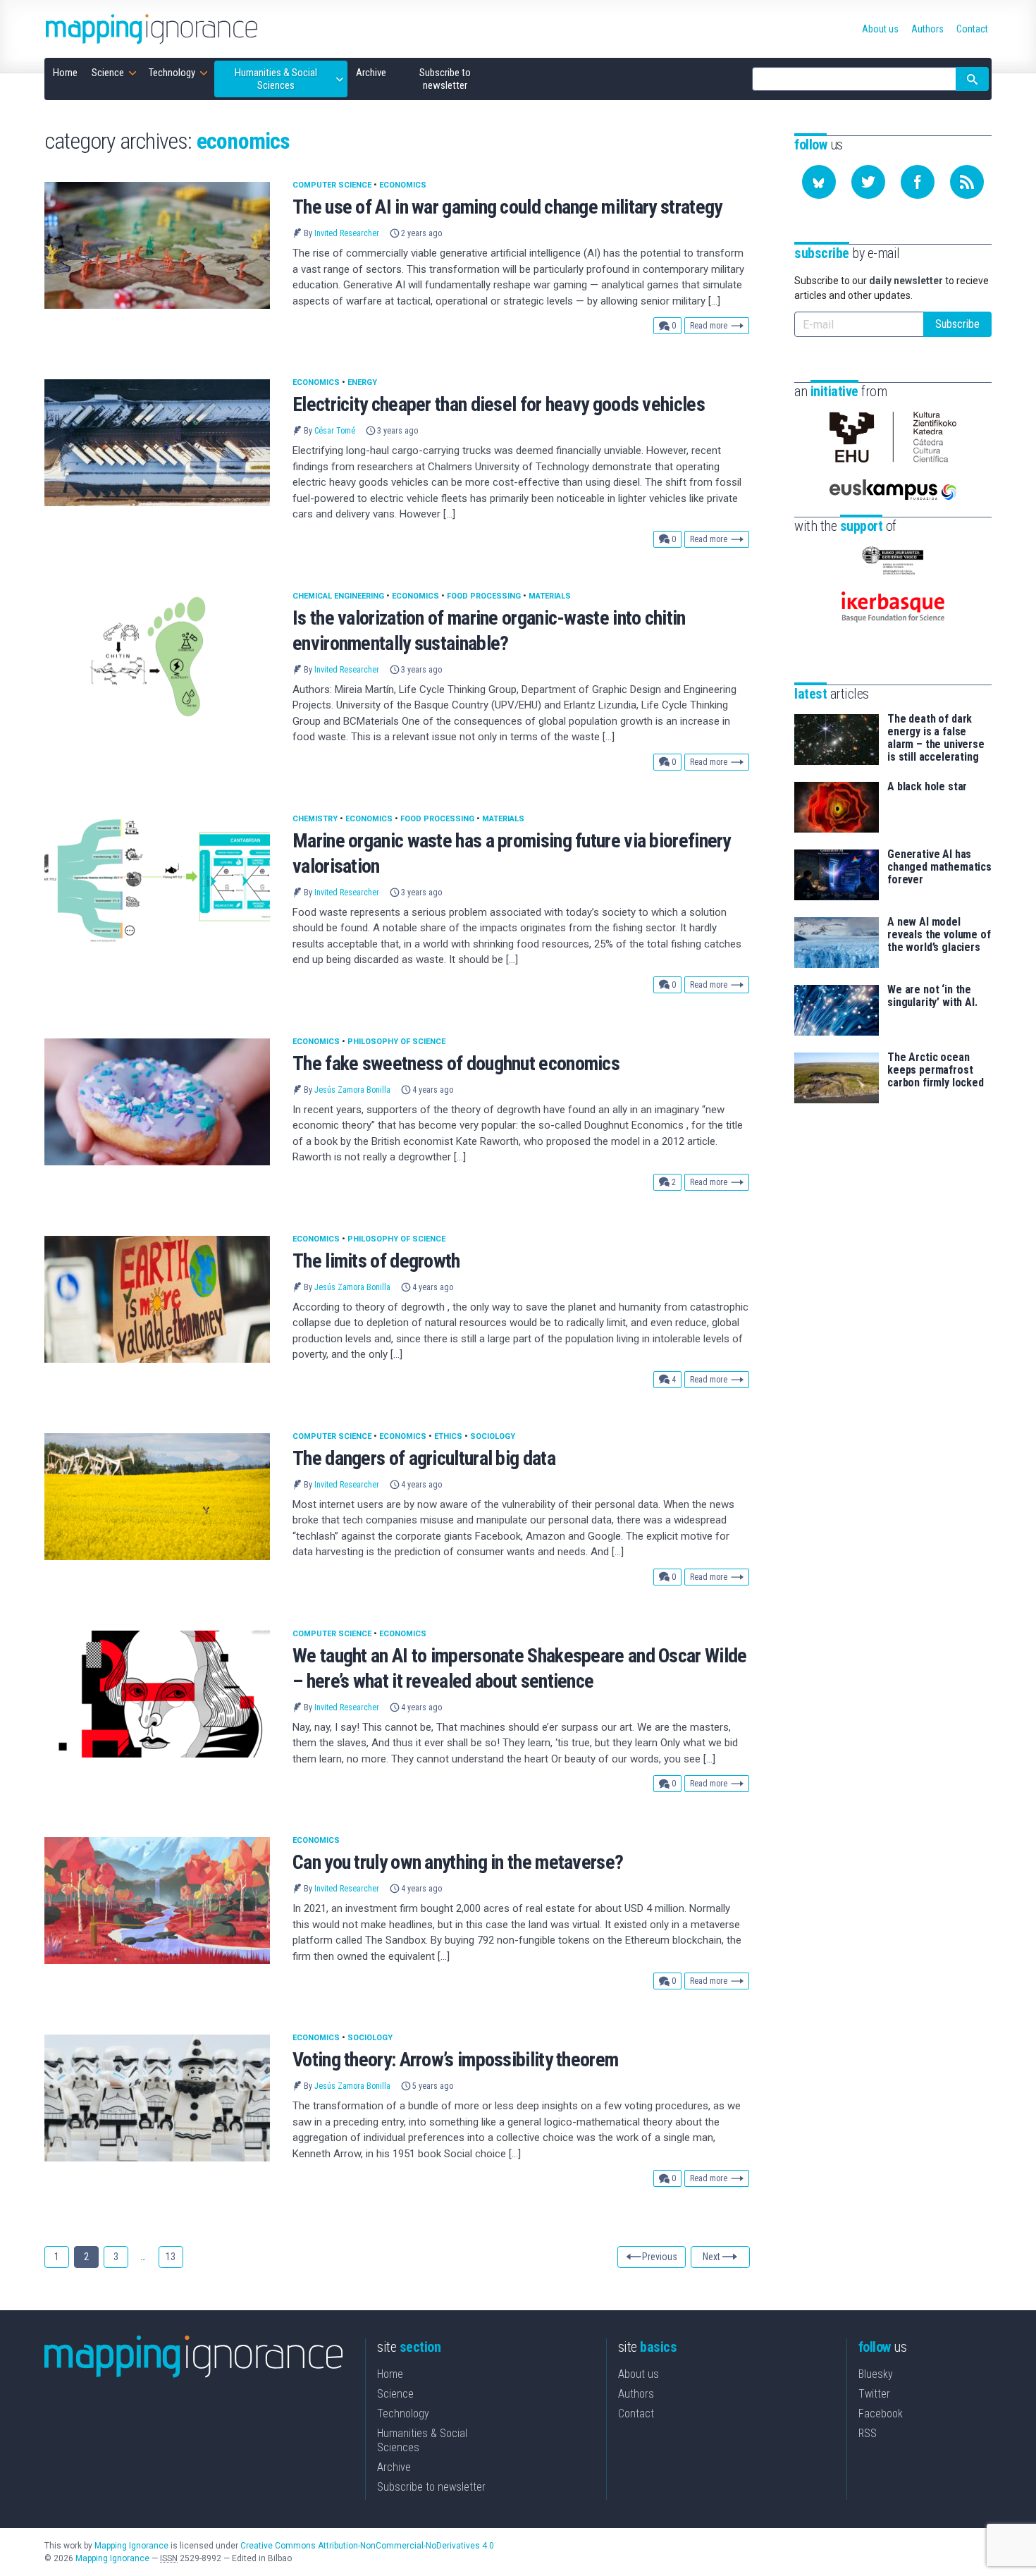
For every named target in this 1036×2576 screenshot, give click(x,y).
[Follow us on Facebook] (918, 182)
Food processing (484, 596)
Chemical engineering (338, 596)
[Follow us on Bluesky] (819, 182)
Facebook (881, 2414)
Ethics (448, 1436)
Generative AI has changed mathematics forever (939, 867)
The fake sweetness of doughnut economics (456, 1063)
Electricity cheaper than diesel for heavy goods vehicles (499, 404)
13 (171, 2257)
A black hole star (927, 787)
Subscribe (957, 324)
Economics (403, 185)
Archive (394, 2467)
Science (395, 2394)
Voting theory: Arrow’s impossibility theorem (455, 2060)
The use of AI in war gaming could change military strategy (507, 207)
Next (711, 2257)
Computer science (332, 185)
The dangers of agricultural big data (424, 1458)
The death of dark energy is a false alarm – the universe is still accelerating (936, 738)
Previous (660, 2257)
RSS (868, 2433)
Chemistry (315, 819)
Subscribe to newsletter (431, 2487)
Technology (403, 2414)
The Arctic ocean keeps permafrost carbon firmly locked (936, 1070)
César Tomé (335, 431)
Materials (550, 596)
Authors (636, 2394)
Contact (636, 2414)
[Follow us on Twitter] (868, 182)
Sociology (493, 1436)
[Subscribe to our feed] (967, 182)
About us (639, 2374)
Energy (362, 382)
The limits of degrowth (376, 1261)
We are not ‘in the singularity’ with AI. (932, 996)
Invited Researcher (347, 233)
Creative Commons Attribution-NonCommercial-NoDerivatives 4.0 (367, 2546)
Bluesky (876, 2374)
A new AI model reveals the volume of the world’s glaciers (939, 935)
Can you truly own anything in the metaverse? (458, 1862)
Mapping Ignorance (131, 2546)
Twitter (874, 2394)
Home (390, 2374)
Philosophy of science (396, 1042)
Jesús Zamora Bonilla (352, 1090)
